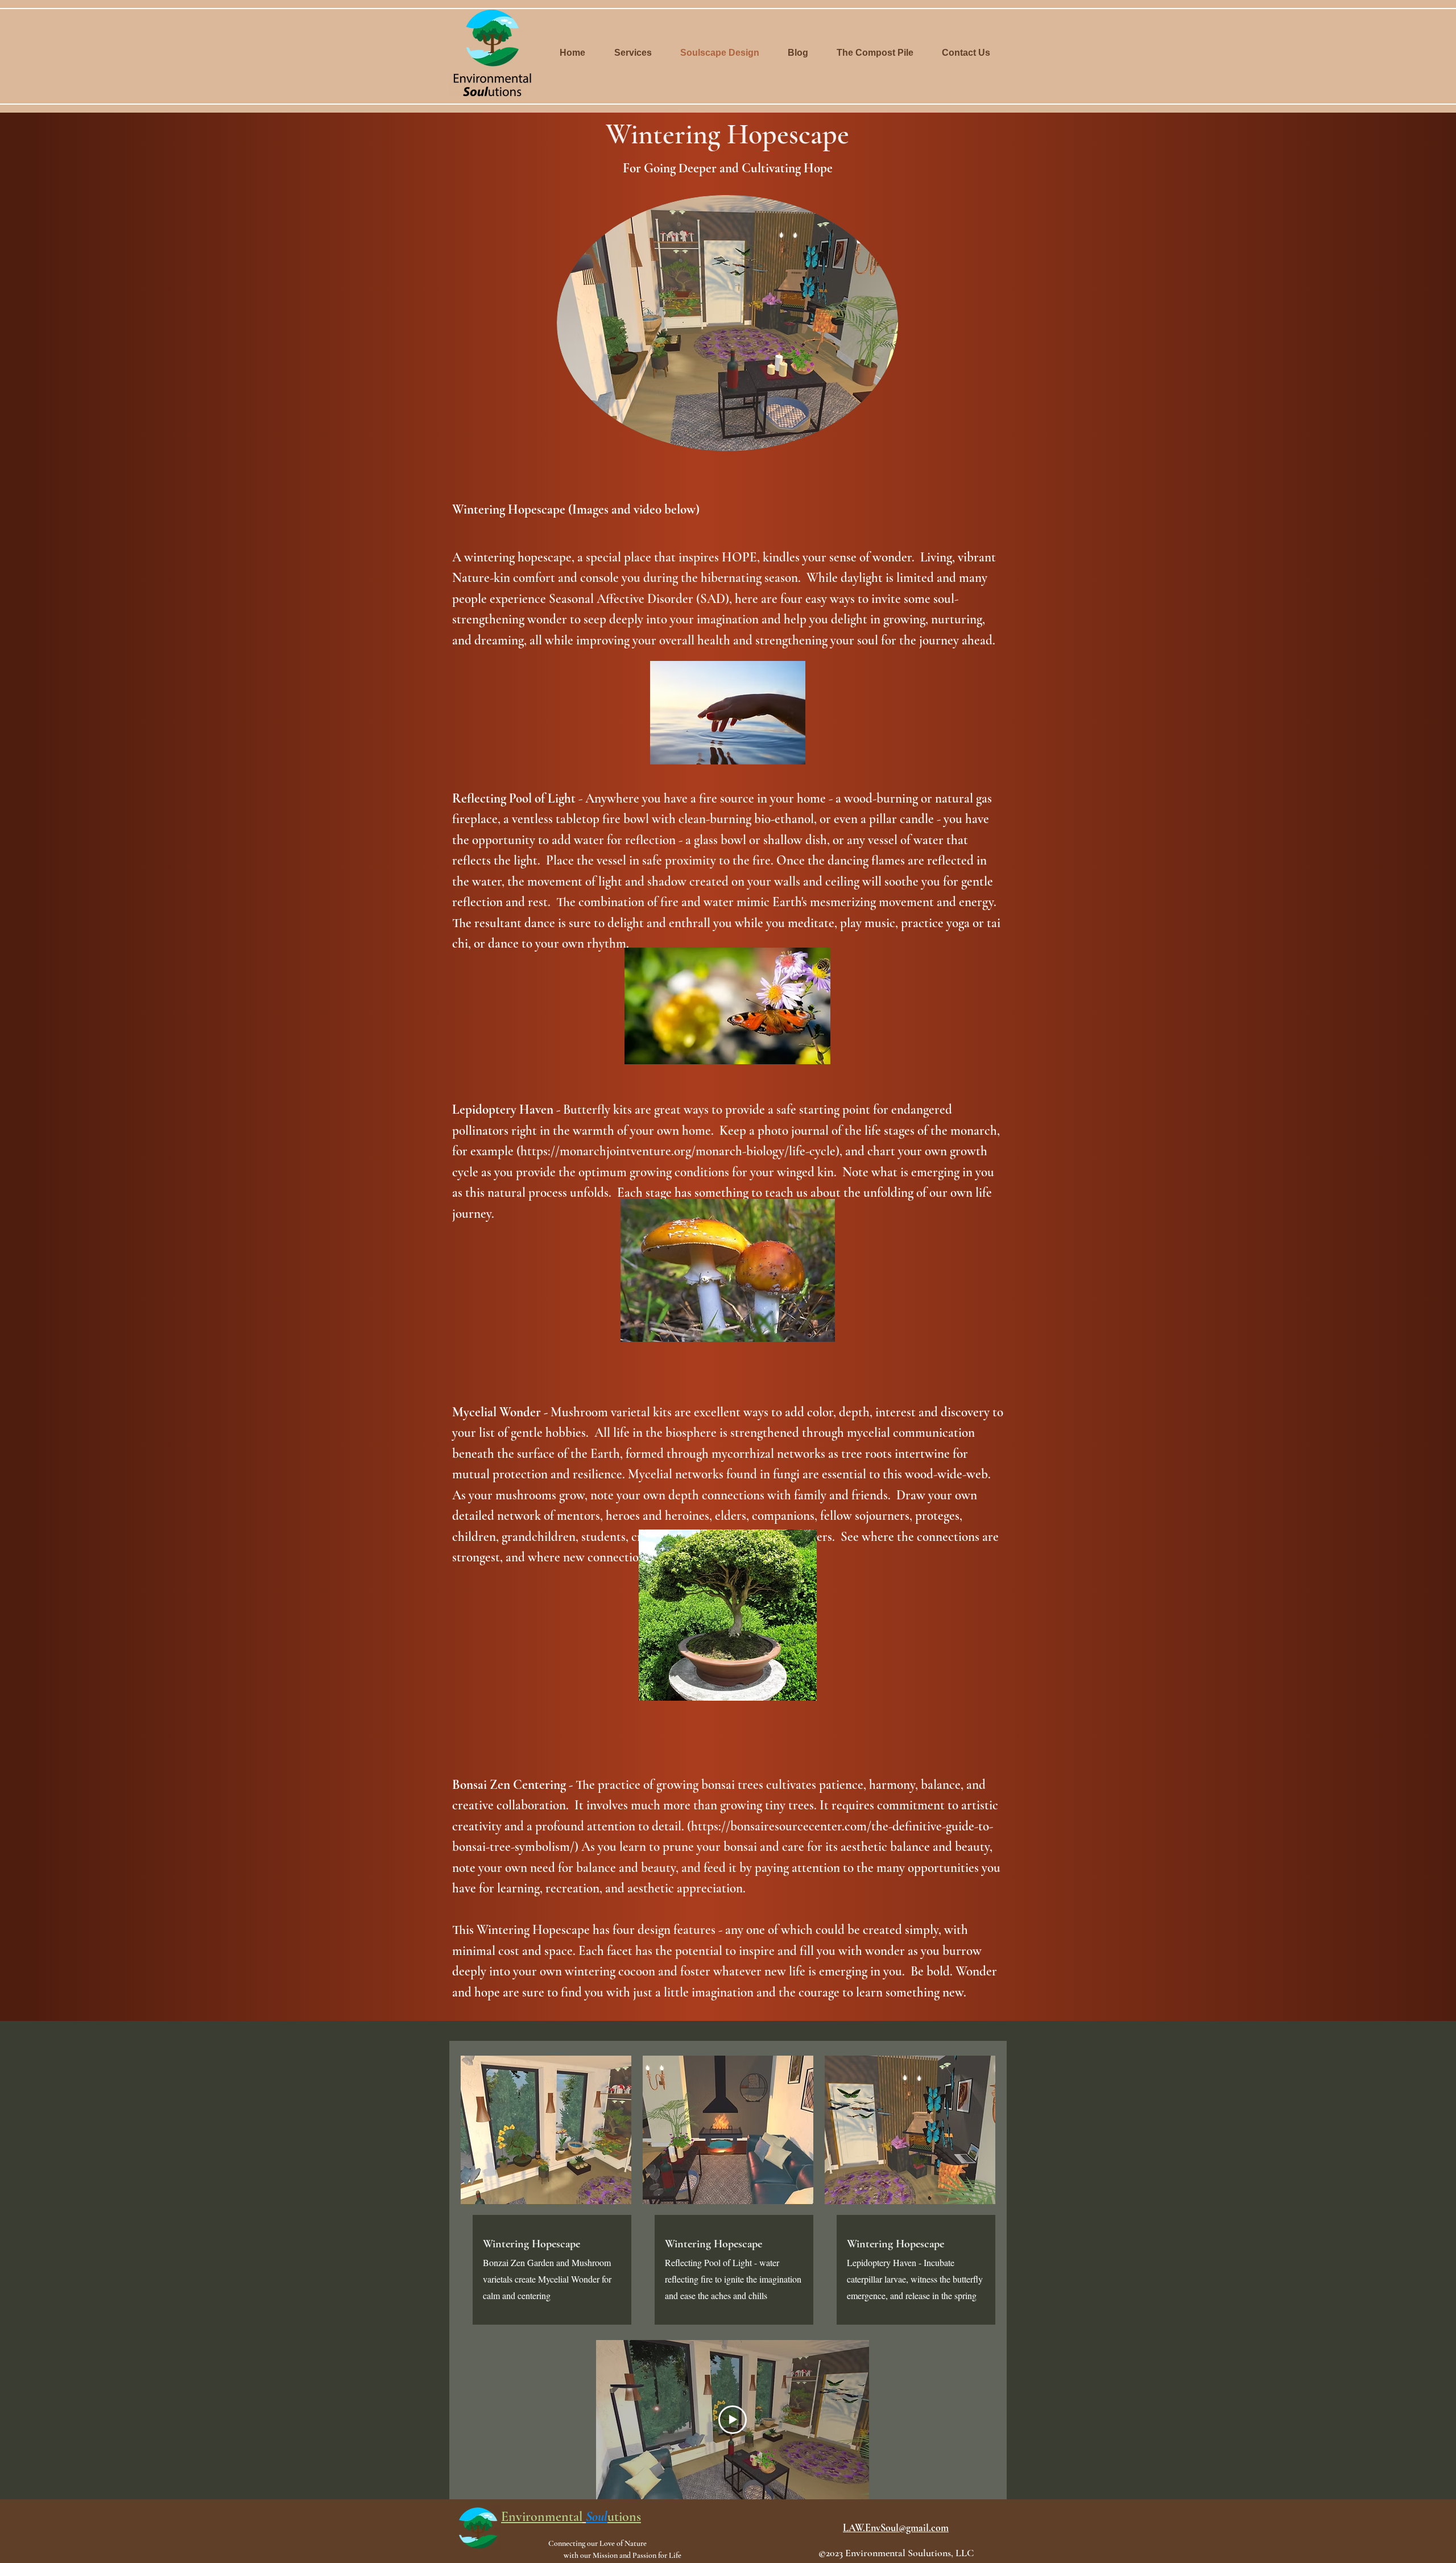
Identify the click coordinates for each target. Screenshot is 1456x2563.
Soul (597, 2517)
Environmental (542, 2517)
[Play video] (733, 2420)
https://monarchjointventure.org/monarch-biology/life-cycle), (681, 1151)
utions (624, 2517)
